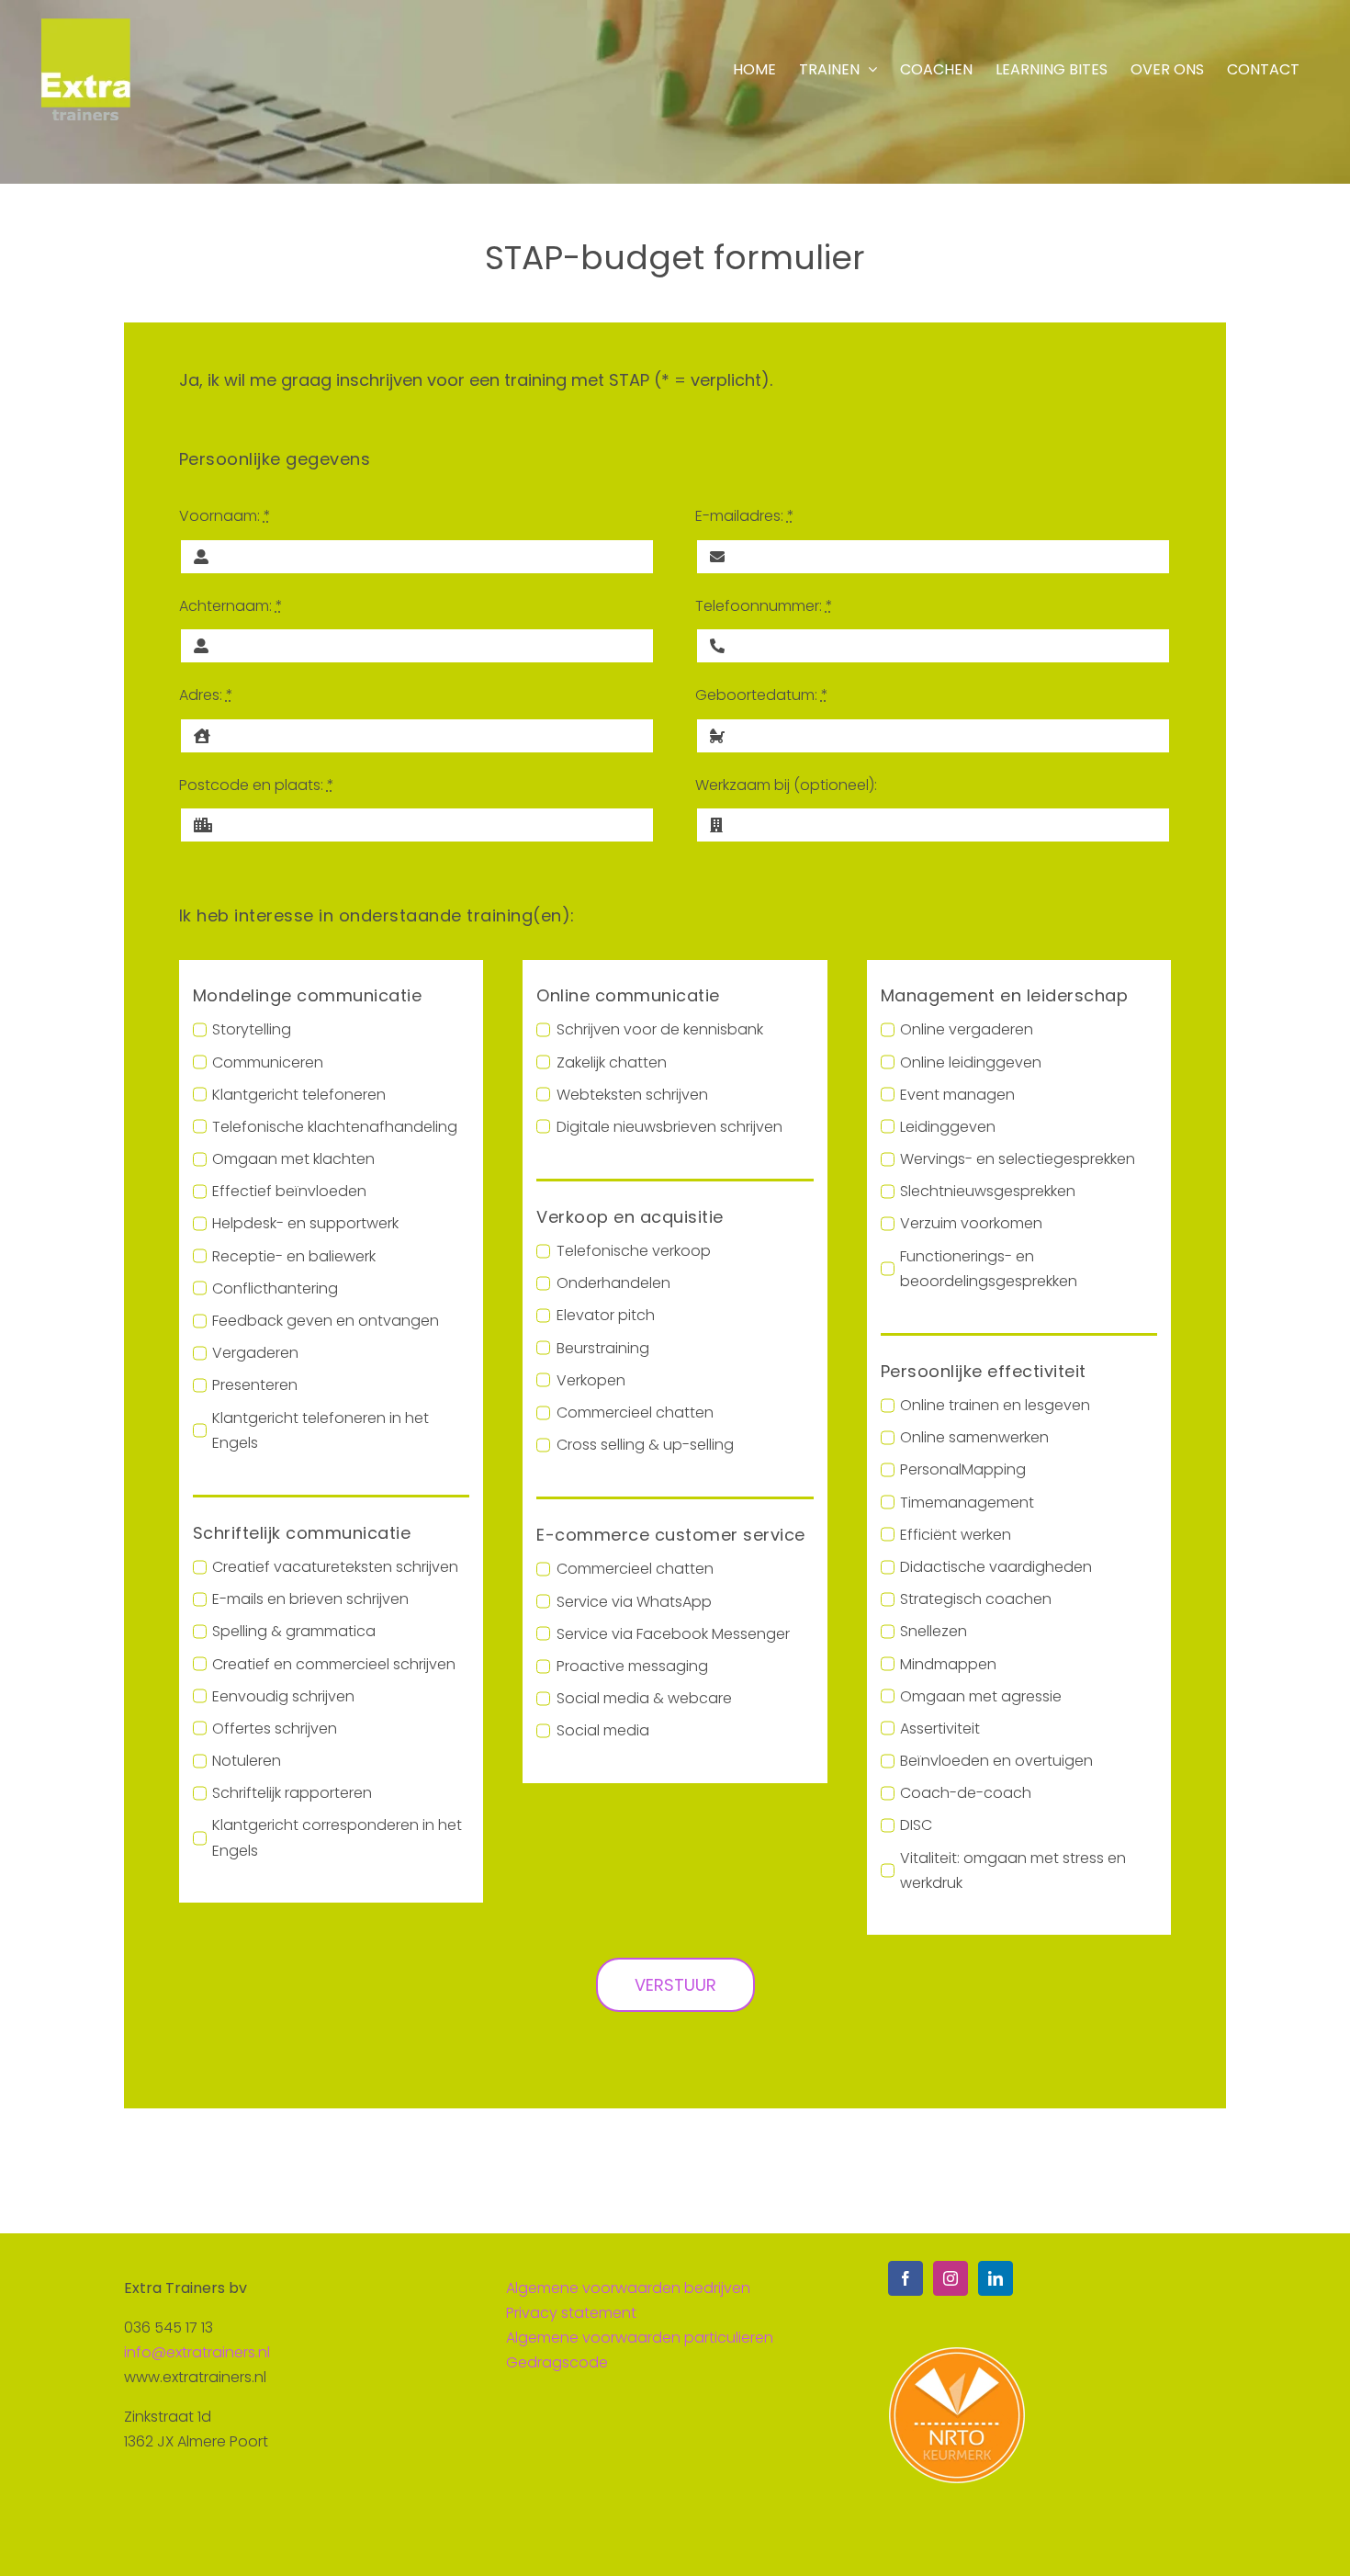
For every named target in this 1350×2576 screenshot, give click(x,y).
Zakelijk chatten (611, 1062)
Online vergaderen (967, 1029)
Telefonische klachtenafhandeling (335, 1127)
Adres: (206, 695)
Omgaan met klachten (293, 1159)
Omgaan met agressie (981, 1696)
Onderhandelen (613, 1283)
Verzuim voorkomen (971, 1223)
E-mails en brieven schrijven (310, 1599)
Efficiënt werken (956, 1535)
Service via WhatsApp (634, 1602)
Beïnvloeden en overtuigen (996, 1761)
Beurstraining (602, 1348)
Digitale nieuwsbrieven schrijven (669, 1127)
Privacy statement (571, 2313)
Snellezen (934, 1631)
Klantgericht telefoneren (299, 1095)
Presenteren (255, 1385)
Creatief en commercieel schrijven (334, 1664)
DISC (916, 1825)
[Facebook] (906, 2278)
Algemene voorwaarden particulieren (640, 2338)
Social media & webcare (644, 1698)
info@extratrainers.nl (197, 2352)
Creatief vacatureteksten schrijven (335, 1567)
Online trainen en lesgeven (995, 1405)
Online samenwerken (974, 1437)
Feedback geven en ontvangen (326, 1321)
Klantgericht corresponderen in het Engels (337, 1837)
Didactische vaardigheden (996, 1567)
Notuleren (247, 1761)
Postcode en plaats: (257, 785)
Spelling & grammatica (294, 1631)
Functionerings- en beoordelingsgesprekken (989, 1269)
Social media (602, 1730)
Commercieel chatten (635, 1412)
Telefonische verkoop (633, 1251)
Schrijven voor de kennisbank (659, 1029)
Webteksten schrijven (632, 1095)
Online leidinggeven (971, 1062)
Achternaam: (231, 606)
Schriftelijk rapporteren (292, 1793)
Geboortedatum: (762, 695)
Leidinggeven (948, 1127)
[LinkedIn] (996, 2278)
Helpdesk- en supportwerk (305, 1223)
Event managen (957, 1095)
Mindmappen (948, 1664)
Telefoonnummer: (764, 606)
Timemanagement (967, 1503)
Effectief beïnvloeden (289, 1191)
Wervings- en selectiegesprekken (1018, 1159)
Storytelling (252, 1029)
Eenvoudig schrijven (283, 1696)
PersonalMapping (963, 1469)
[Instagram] (951, 2278)
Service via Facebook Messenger (673, 1634)
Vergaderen (255, 1353)
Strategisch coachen (976, 1599)
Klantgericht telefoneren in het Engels (321, 1430)
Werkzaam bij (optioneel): (786, 785)
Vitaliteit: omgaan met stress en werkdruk (1013, 1870)
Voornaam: (225, 516)
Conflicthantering (275, 1288)
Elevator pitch (605, 1315)
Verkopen (591, 1380)
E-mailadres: (745, 516)
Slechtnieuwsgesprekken (988, 1191)
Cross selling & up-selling (645, 1445)
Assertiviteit (940, 1729)
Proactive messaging (632, 1666)
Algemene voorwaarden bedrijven (628, 2288)
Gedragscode (557, 2362)
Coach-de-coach (966, 1793)
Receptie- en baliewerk (294, 1256)
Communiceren (268, 1062)
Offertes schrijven (275, 1729)
